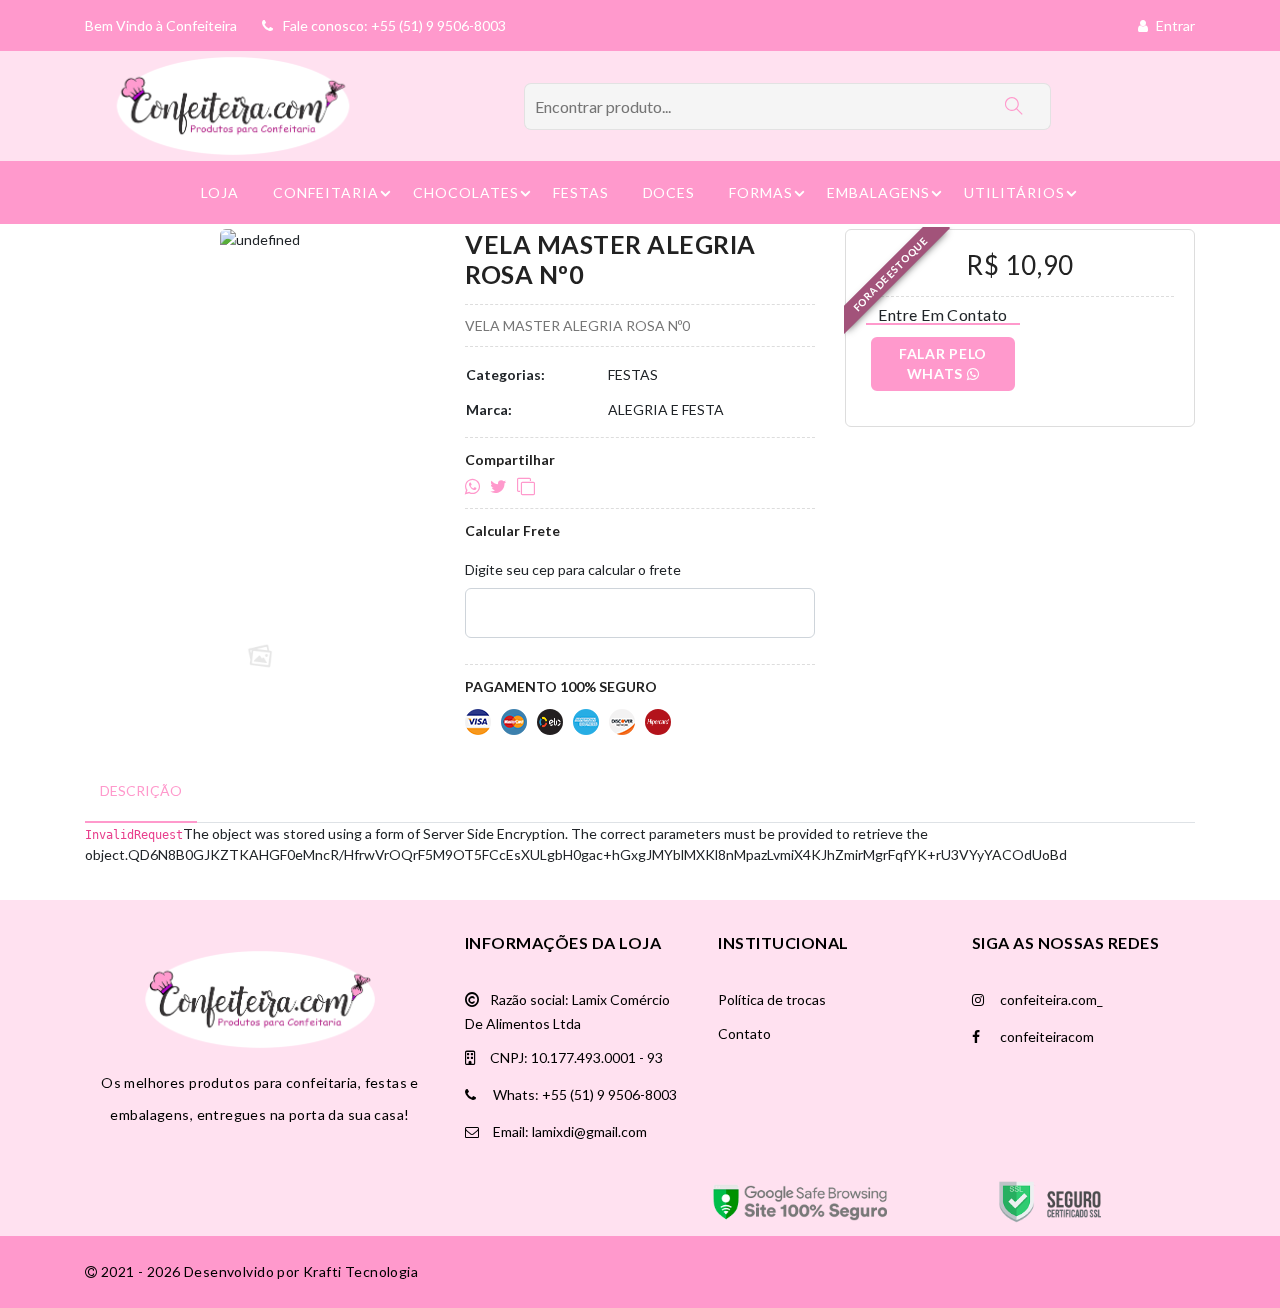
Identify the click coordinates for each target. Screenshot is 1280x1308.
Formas (761, 192)
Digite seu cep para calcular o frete (573, 569)
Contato (744, 1033)
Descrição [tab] (141, 790)
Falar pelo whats (943, 363)
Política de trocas (772, 999)
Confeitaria (326, 192)
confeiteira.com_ (1050, 999)
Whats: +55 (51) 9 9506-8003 (583, 1094)
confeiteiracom (1045, 1036)
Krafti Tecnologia (360, 1271)
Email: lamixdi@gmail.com (568, 1131)
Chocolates (466, 192)
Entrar (1174, 25)
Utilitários (1014, 192)
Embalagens (878, 192)
